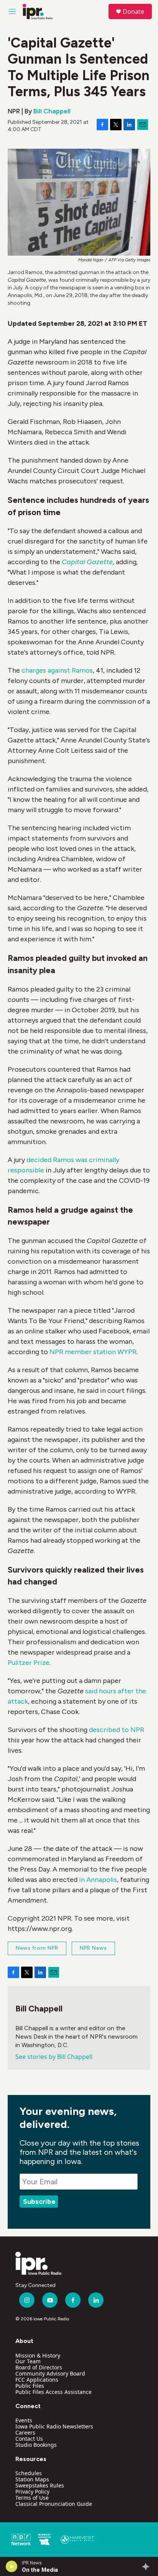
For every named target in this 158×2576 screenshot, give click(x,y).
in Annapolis (98, 1880)
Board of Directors (39, 2367)
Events (24, 2420)
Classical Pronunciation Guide (54, 2504)
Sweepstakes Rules (40, 2485)
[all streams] (148, 2566)
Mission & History (38, 2355)
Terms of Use (32, 2498)
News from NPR (37, 1948)
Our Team (28, 2361)
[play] (12, 2566)
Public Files (30, 2386)
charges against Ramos (57, 670)
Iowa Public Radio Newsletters (54, 2426)
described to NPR (117, 1730)
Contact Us (29, 2439)
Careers (25, 2432)
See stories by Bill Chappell (54, 2057)
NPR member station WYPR (93, 1352)
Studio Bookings (36, 2445)
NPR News (93, 1948)
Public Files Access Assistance (53, 2392)
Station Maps (32, 2479)
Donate (133, 11)
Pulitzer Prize (29, 1663)
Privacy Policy (32, 2491)
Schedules (29, 2473)
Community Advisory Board (50, 2373)
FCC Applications (37, 2380)
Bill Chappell (52, 111)
